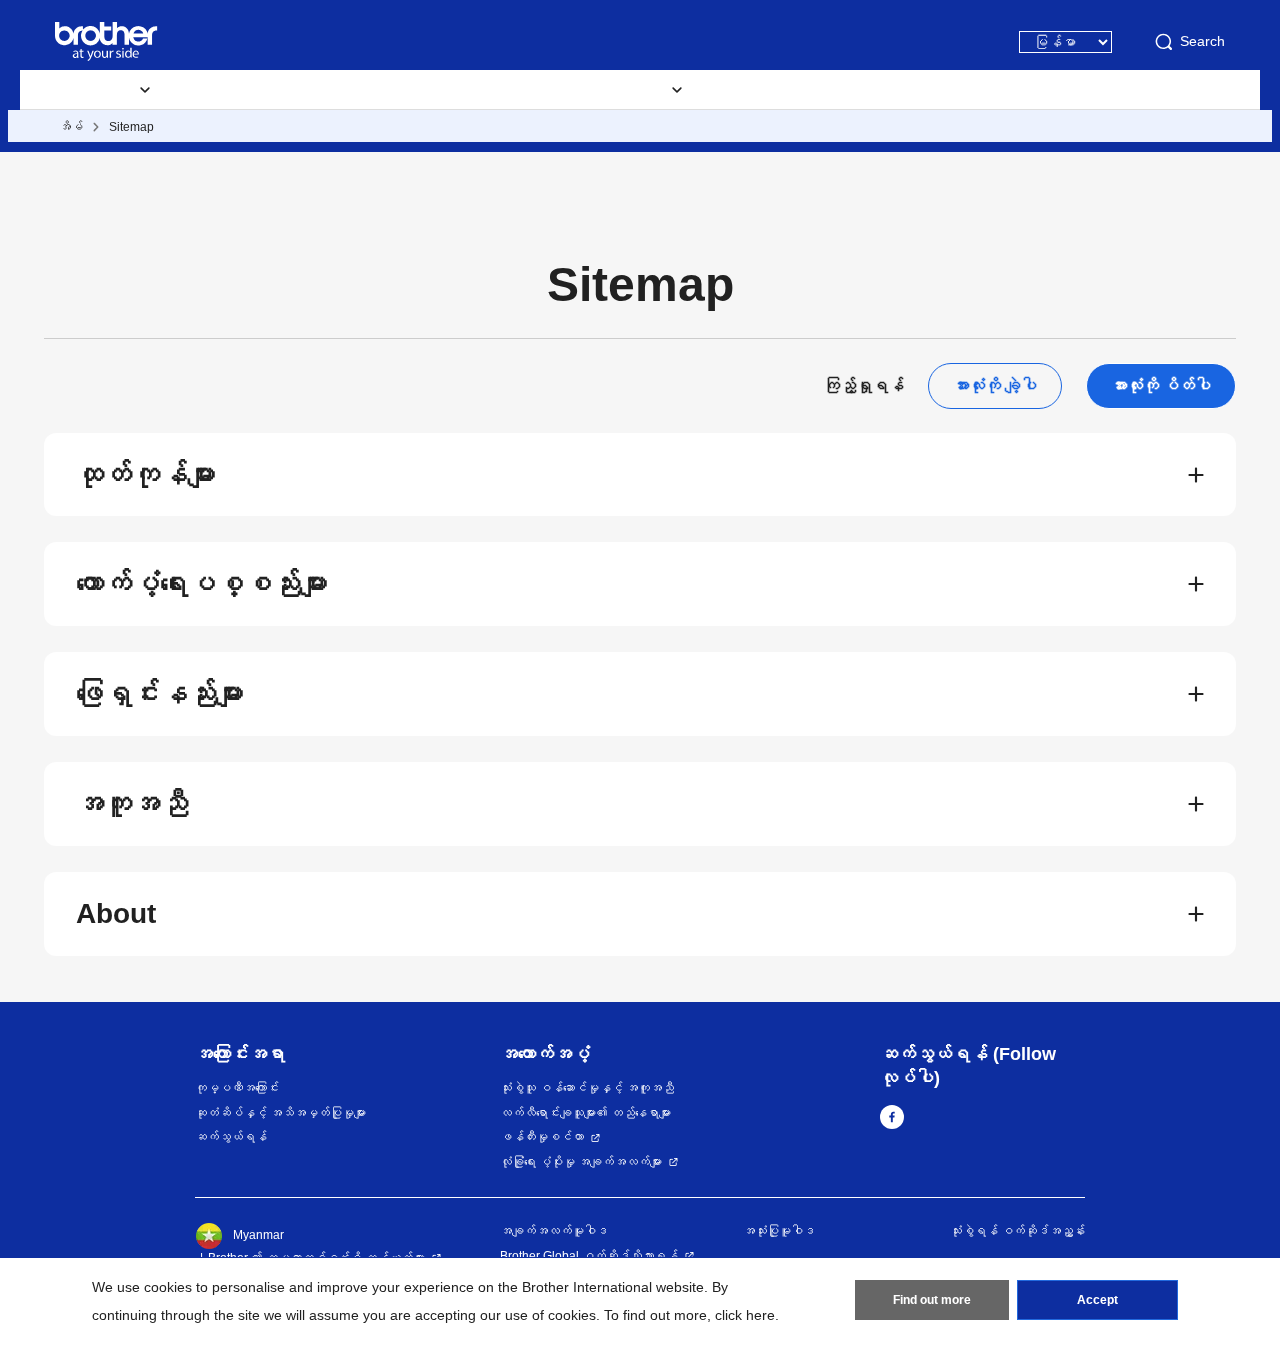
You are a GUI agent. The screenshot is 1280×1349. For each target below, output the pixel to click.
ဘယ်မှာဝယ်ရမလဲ (785, 90)
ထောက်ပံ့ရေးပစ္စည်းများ (260, 90)
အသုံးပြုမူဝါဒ (779, 1231)
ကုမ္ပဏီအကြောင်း (237, 1088)
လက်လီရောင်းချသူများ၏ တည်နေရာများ (585, 1113)
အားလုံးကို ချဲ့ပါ (995, 385)
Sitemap (131, 127)
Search (1202, 41)
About (116, 913)
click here (745, 1315)
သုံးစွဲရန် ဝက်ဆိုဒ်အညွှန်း (1017, 1231)
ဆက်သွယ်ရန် (231, 1137)
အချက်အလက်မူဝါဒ (554, 1231)
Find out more (932, 1300)
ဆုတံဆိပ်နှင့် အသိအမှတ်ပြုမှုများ (280, 1113)
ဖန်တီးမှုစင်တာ (542, 1137)
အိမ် (71, 127)
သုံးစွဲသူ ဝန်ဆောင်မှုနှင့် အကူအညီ (587, 1088)
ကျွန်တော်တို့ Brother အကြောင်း (965, 90)
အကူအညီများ (406, 90)
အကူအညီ (132, 803)
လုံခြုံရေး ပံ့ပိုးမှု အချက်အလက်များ (581, 1162)
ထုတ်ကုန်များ (146, 474)
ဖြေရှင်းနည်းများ (160, 693)
